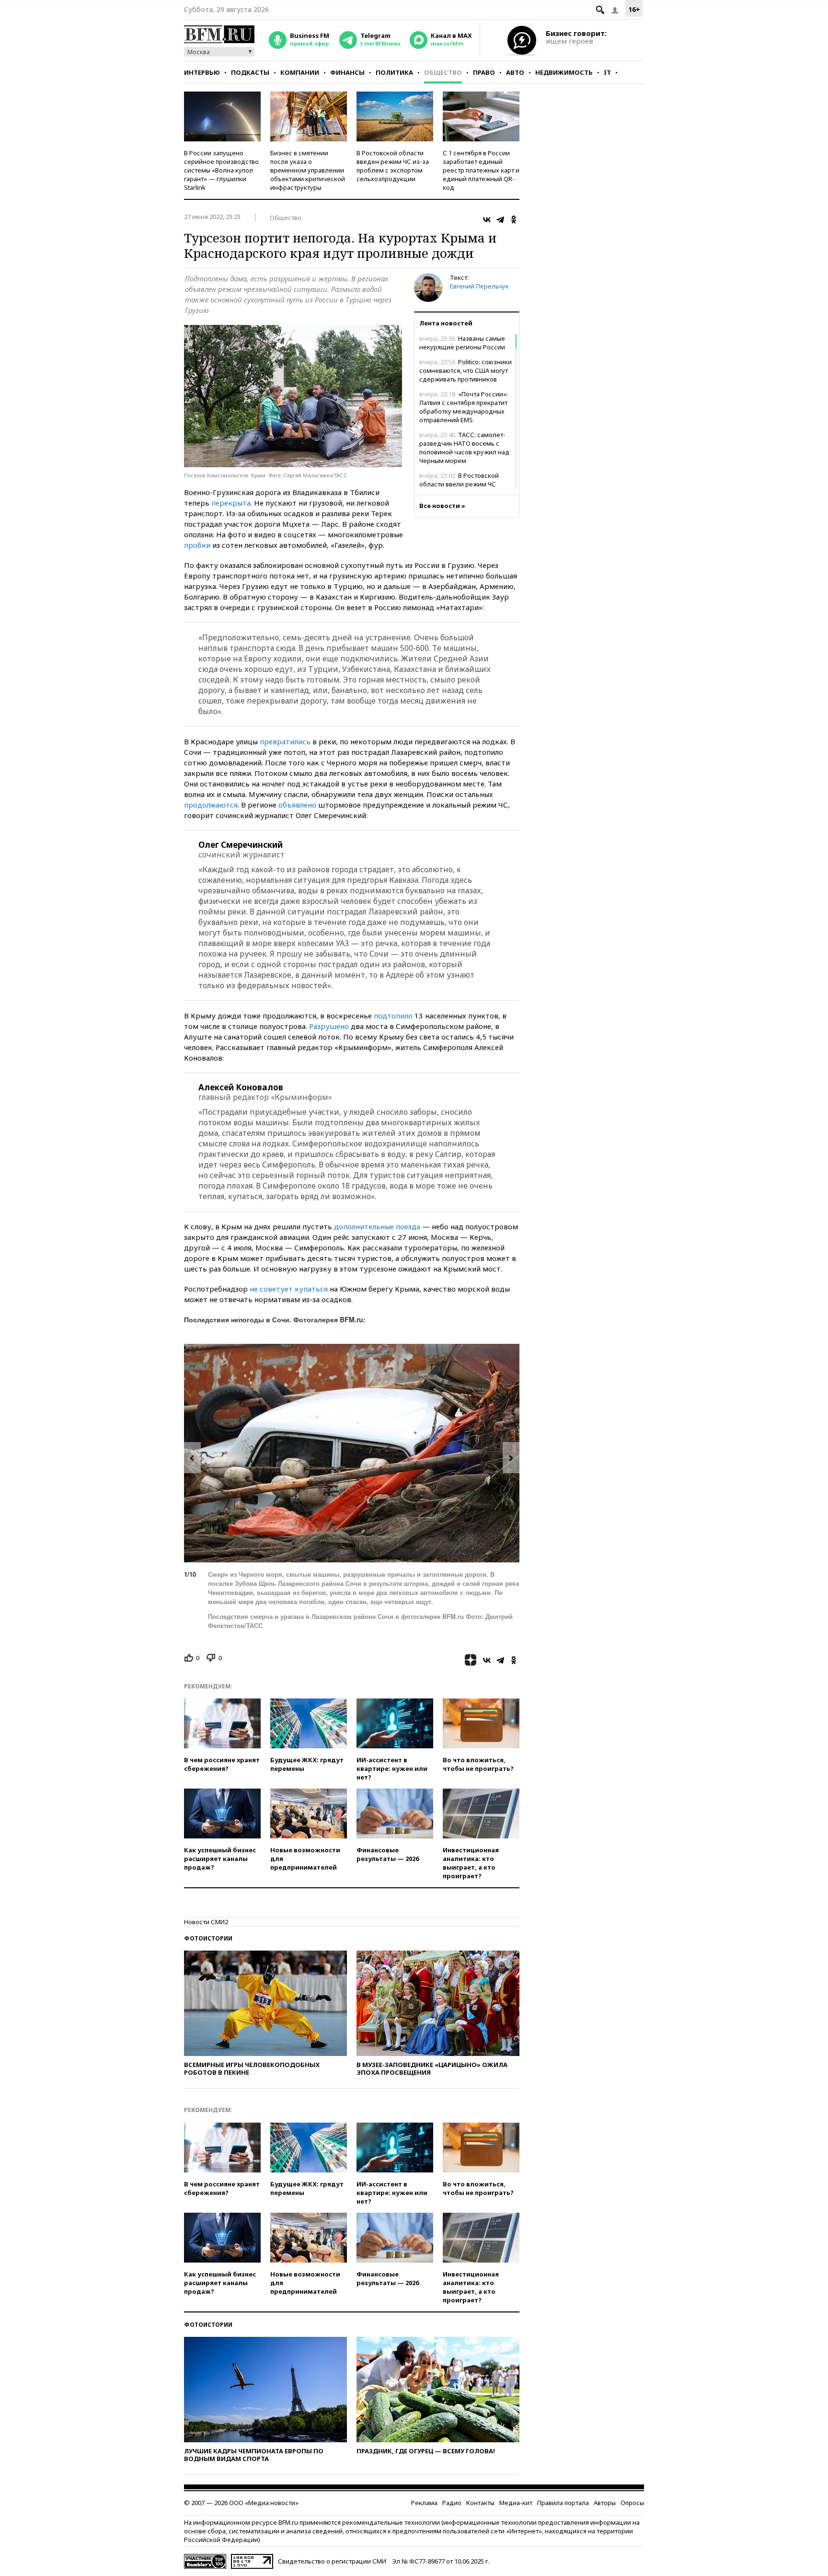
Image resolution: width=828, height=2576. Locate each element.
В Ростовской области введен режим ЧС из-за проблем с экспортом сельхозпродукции (393, 166)
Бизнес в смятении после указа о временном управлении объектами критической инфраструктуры (308, 170)
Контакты (480, 2503)
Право (484, 72)
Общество (443, 72)
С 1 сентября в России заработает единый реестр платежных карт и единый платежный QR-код (481, 170)
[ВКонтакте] (487, 219)
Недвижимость (564, 72)
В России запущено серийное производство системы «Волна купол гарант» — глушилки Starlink (221, 170)
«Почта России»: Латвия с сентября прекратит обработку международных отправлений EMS (464, 407)
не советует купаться (289, 1289)
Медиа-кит (516, 2503)
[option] (352, 1453)
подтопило (393, 1016)
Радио (452, 2503)
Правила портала (563, 2503)
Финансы (347, 72)
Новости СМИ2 (206, 1922)
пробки (197, 545)
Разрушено (329, 1026)
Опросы (632, 2503)
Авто (515, 72)
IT (607, 72)
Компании (300, 72)
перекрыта (231, 503)
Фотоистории (208, 1938)
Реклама (424, 2503)
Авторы (605, 2503)
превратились (285, 741)
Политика (394, 72)
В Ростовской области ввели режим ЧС (459, 480)
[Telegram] (500, 219)
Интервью (202, 72)
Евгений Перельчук (479, 286)
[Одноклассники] (514, 219)
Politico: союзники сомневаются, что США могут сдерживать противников (466, 370)
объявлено (297, 805)
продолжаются (211, 805)
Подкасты (250, 72)
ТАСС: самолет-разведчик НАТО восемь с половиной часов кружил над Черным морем (464, 448)
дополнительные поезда (377, 1226)
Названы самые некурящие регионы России (462, 343)
